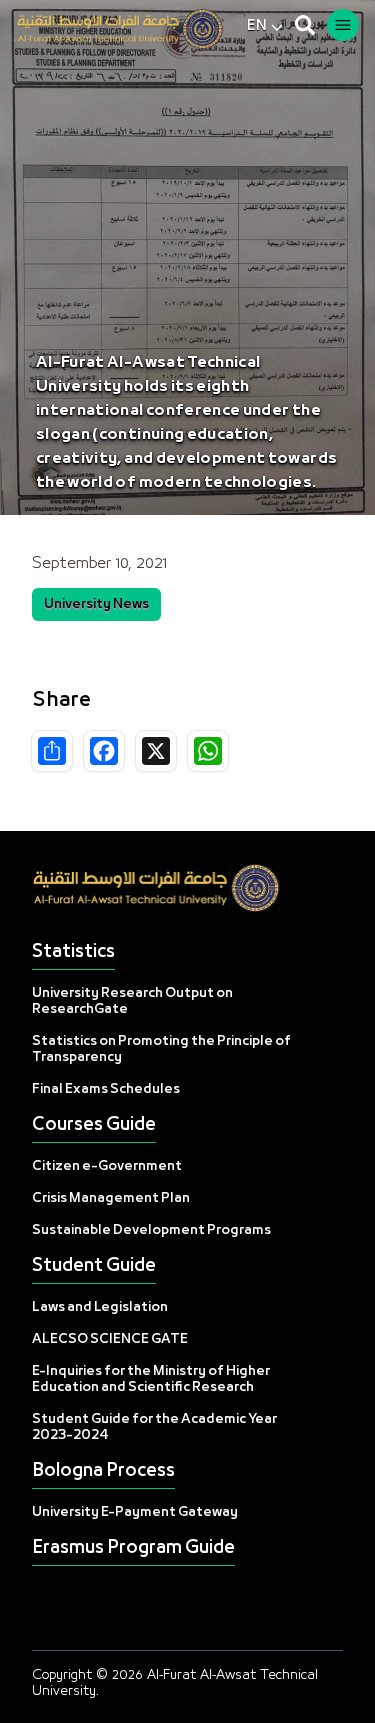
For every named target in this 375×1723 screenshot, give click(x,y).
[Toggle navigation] (343, 25)
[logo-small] (131, 29)
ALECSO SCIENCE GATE (110, 1339)
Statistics (73, 952)
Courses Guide (94, 1125)
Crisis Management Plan (111, 1198)
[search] (305, 25)
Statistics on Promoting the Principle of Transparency (161, 1049)
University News (96, 604)
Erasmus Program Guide (133, 1548)
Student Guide (94, 1266)
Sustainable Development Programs (151, 1230)
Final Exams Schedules (106, 1089)
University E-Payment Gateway (135, 1512)
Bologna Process (103, 1471)
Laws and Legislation (100, 1307)
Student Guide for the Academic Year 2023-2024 (154, 1427)
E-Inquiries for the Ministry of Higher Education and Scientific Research (151, 1379)
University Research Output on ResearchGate (132, 1001)
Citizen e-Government (107, 1166)
